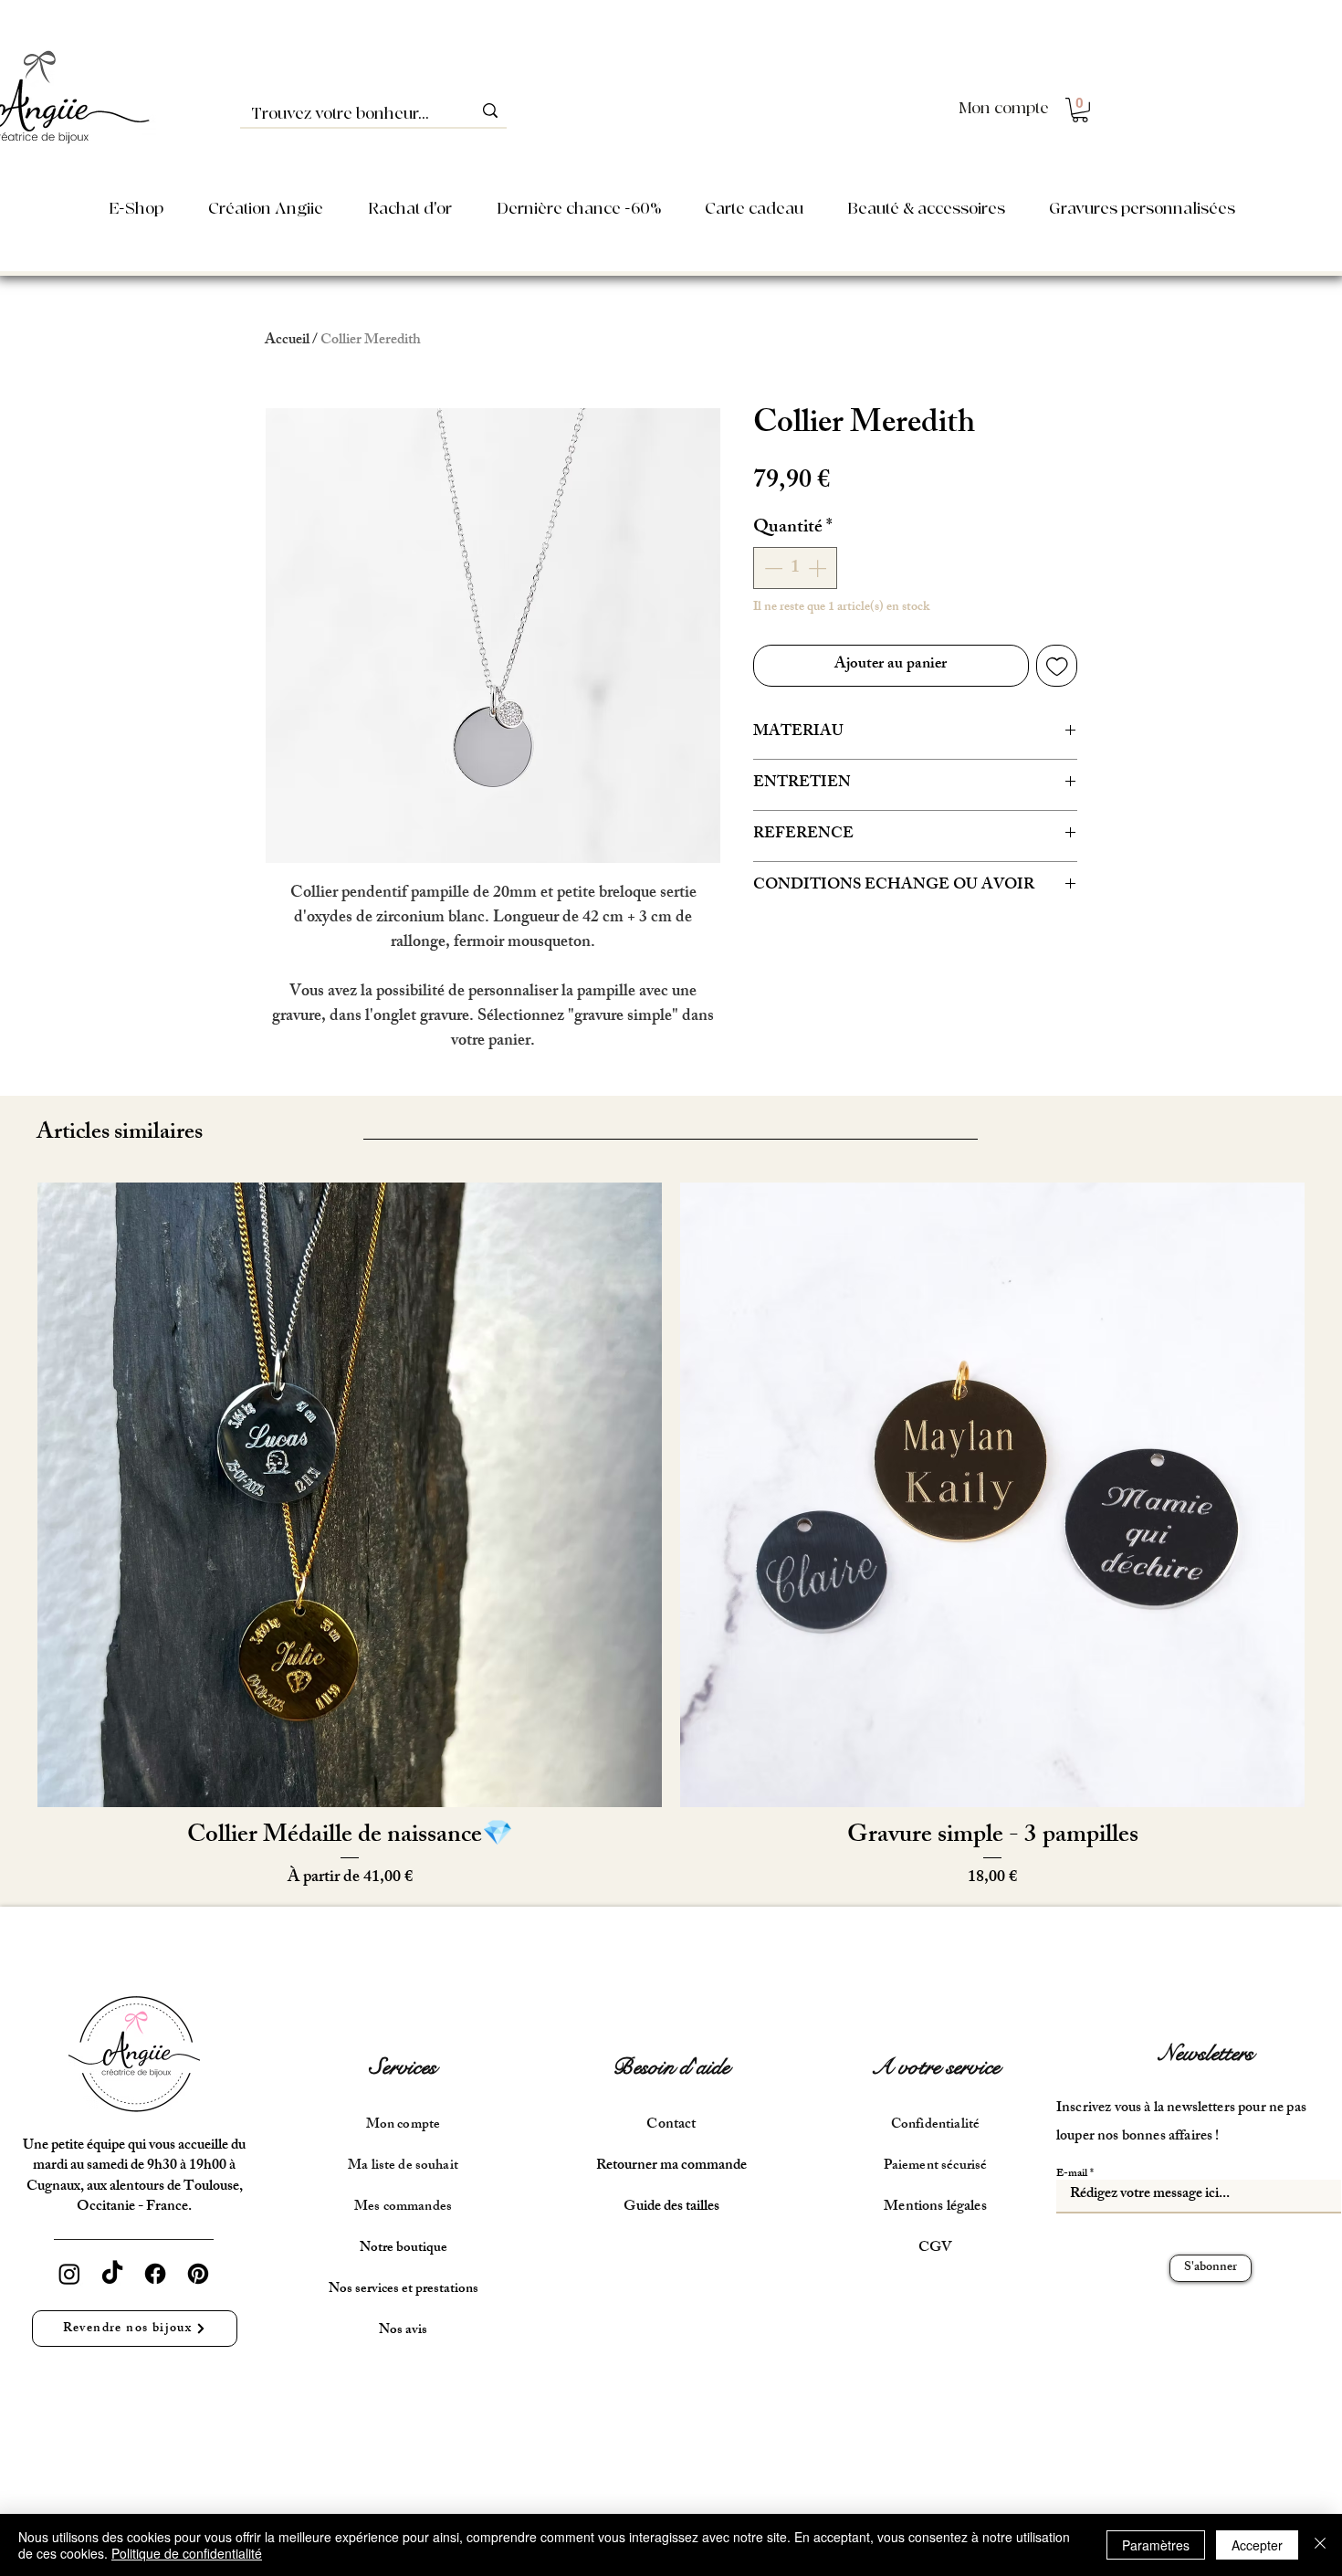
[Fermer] (1320, 2545)
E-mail (1072, 2174)
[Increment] (819, 568)
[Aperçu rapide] (350, 1495)
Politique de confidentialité (187, 2553)
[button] (1080, 110)
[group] (671, 1537)
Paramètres (1156, 2545)
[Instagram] (69, 2274)
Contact (671, 2125)
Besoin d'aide (671, 2067)
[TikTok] (112, 2274)
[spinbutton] (795, 568)
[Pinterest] (198, 2274)
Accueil (287, 341)
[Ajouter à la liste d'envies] (1057, 666)
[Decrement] (771, 568)
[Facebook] (155, 2274)
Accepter (1257, 2545)
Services (403, 2067)
